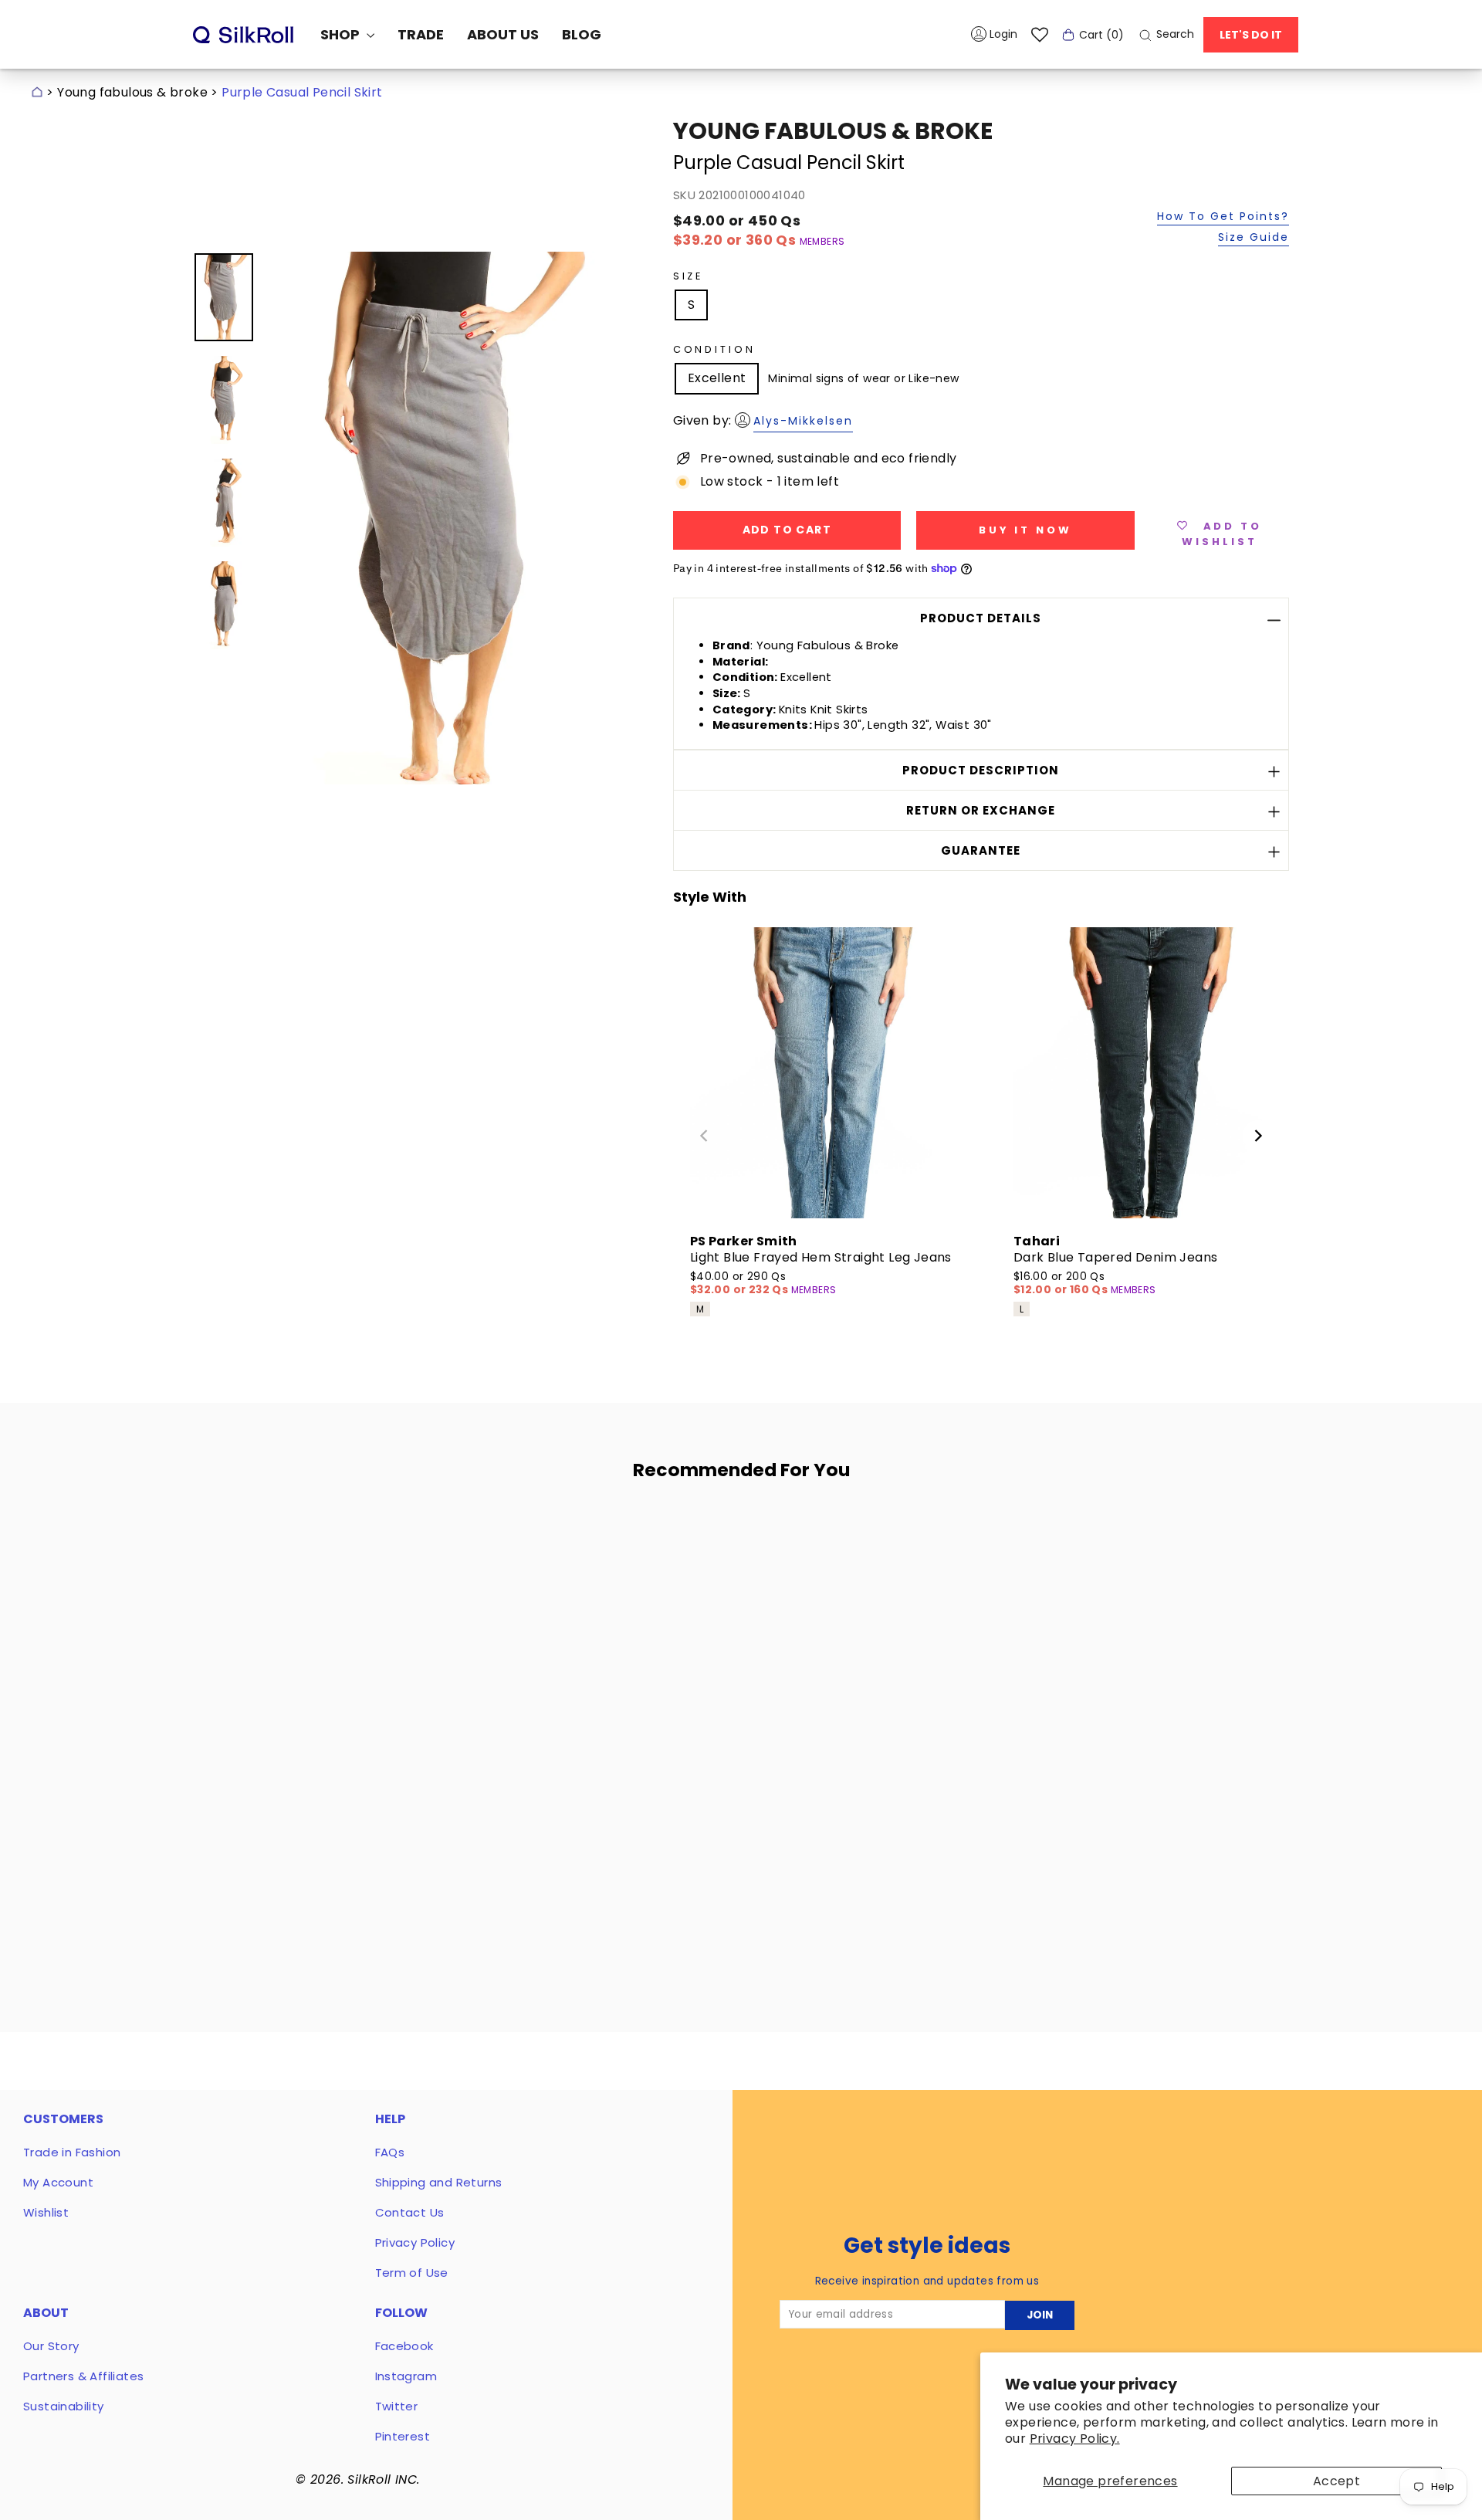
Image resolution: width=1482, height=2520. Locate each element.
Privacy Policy (415, 2242)
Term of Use (412, 2273)
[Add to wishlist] (447, 1536)
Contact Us (410, 2212)
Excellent (717, 378)
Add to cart (341, 1871)
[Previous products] (704, 1136)
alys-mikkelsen (803, 421)
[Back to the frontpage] (37, 92)
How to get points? (1223, 217)
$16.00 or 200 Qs (1062, 1284)
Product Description (981, 770)
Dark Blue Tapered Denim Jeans (1116, 1257)
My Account (58, 2182)
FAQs (390, 2152)
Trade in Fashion (72, 2152)
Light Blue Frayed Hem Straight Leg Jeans (821, 1257)
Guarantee (981, 850)
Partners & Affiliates (83, 2376)
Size (688, 276)
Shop (342, 34)
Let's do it (1251, 35)
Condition (714, 349)
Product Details (981, 618)
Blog (582, 34)
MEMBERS (822, 241)
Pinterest (403, 2436)
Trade (421, 34)
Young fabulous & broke (132, 92)
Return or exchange (981, 810)
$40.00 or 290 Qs (741, 1284)
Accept (1337, 2481)
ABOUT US (503, 34)
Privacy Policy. (1075, 2439)
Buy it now (1025, 530)
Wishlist (46, 2212)
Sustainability (64, 2406)
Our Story (51, 2346)
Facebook (404, 2346)
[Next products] (1258, 1136)
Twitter (397, 2406)
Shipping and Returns (439, 2182)
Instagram (406, 2376)
